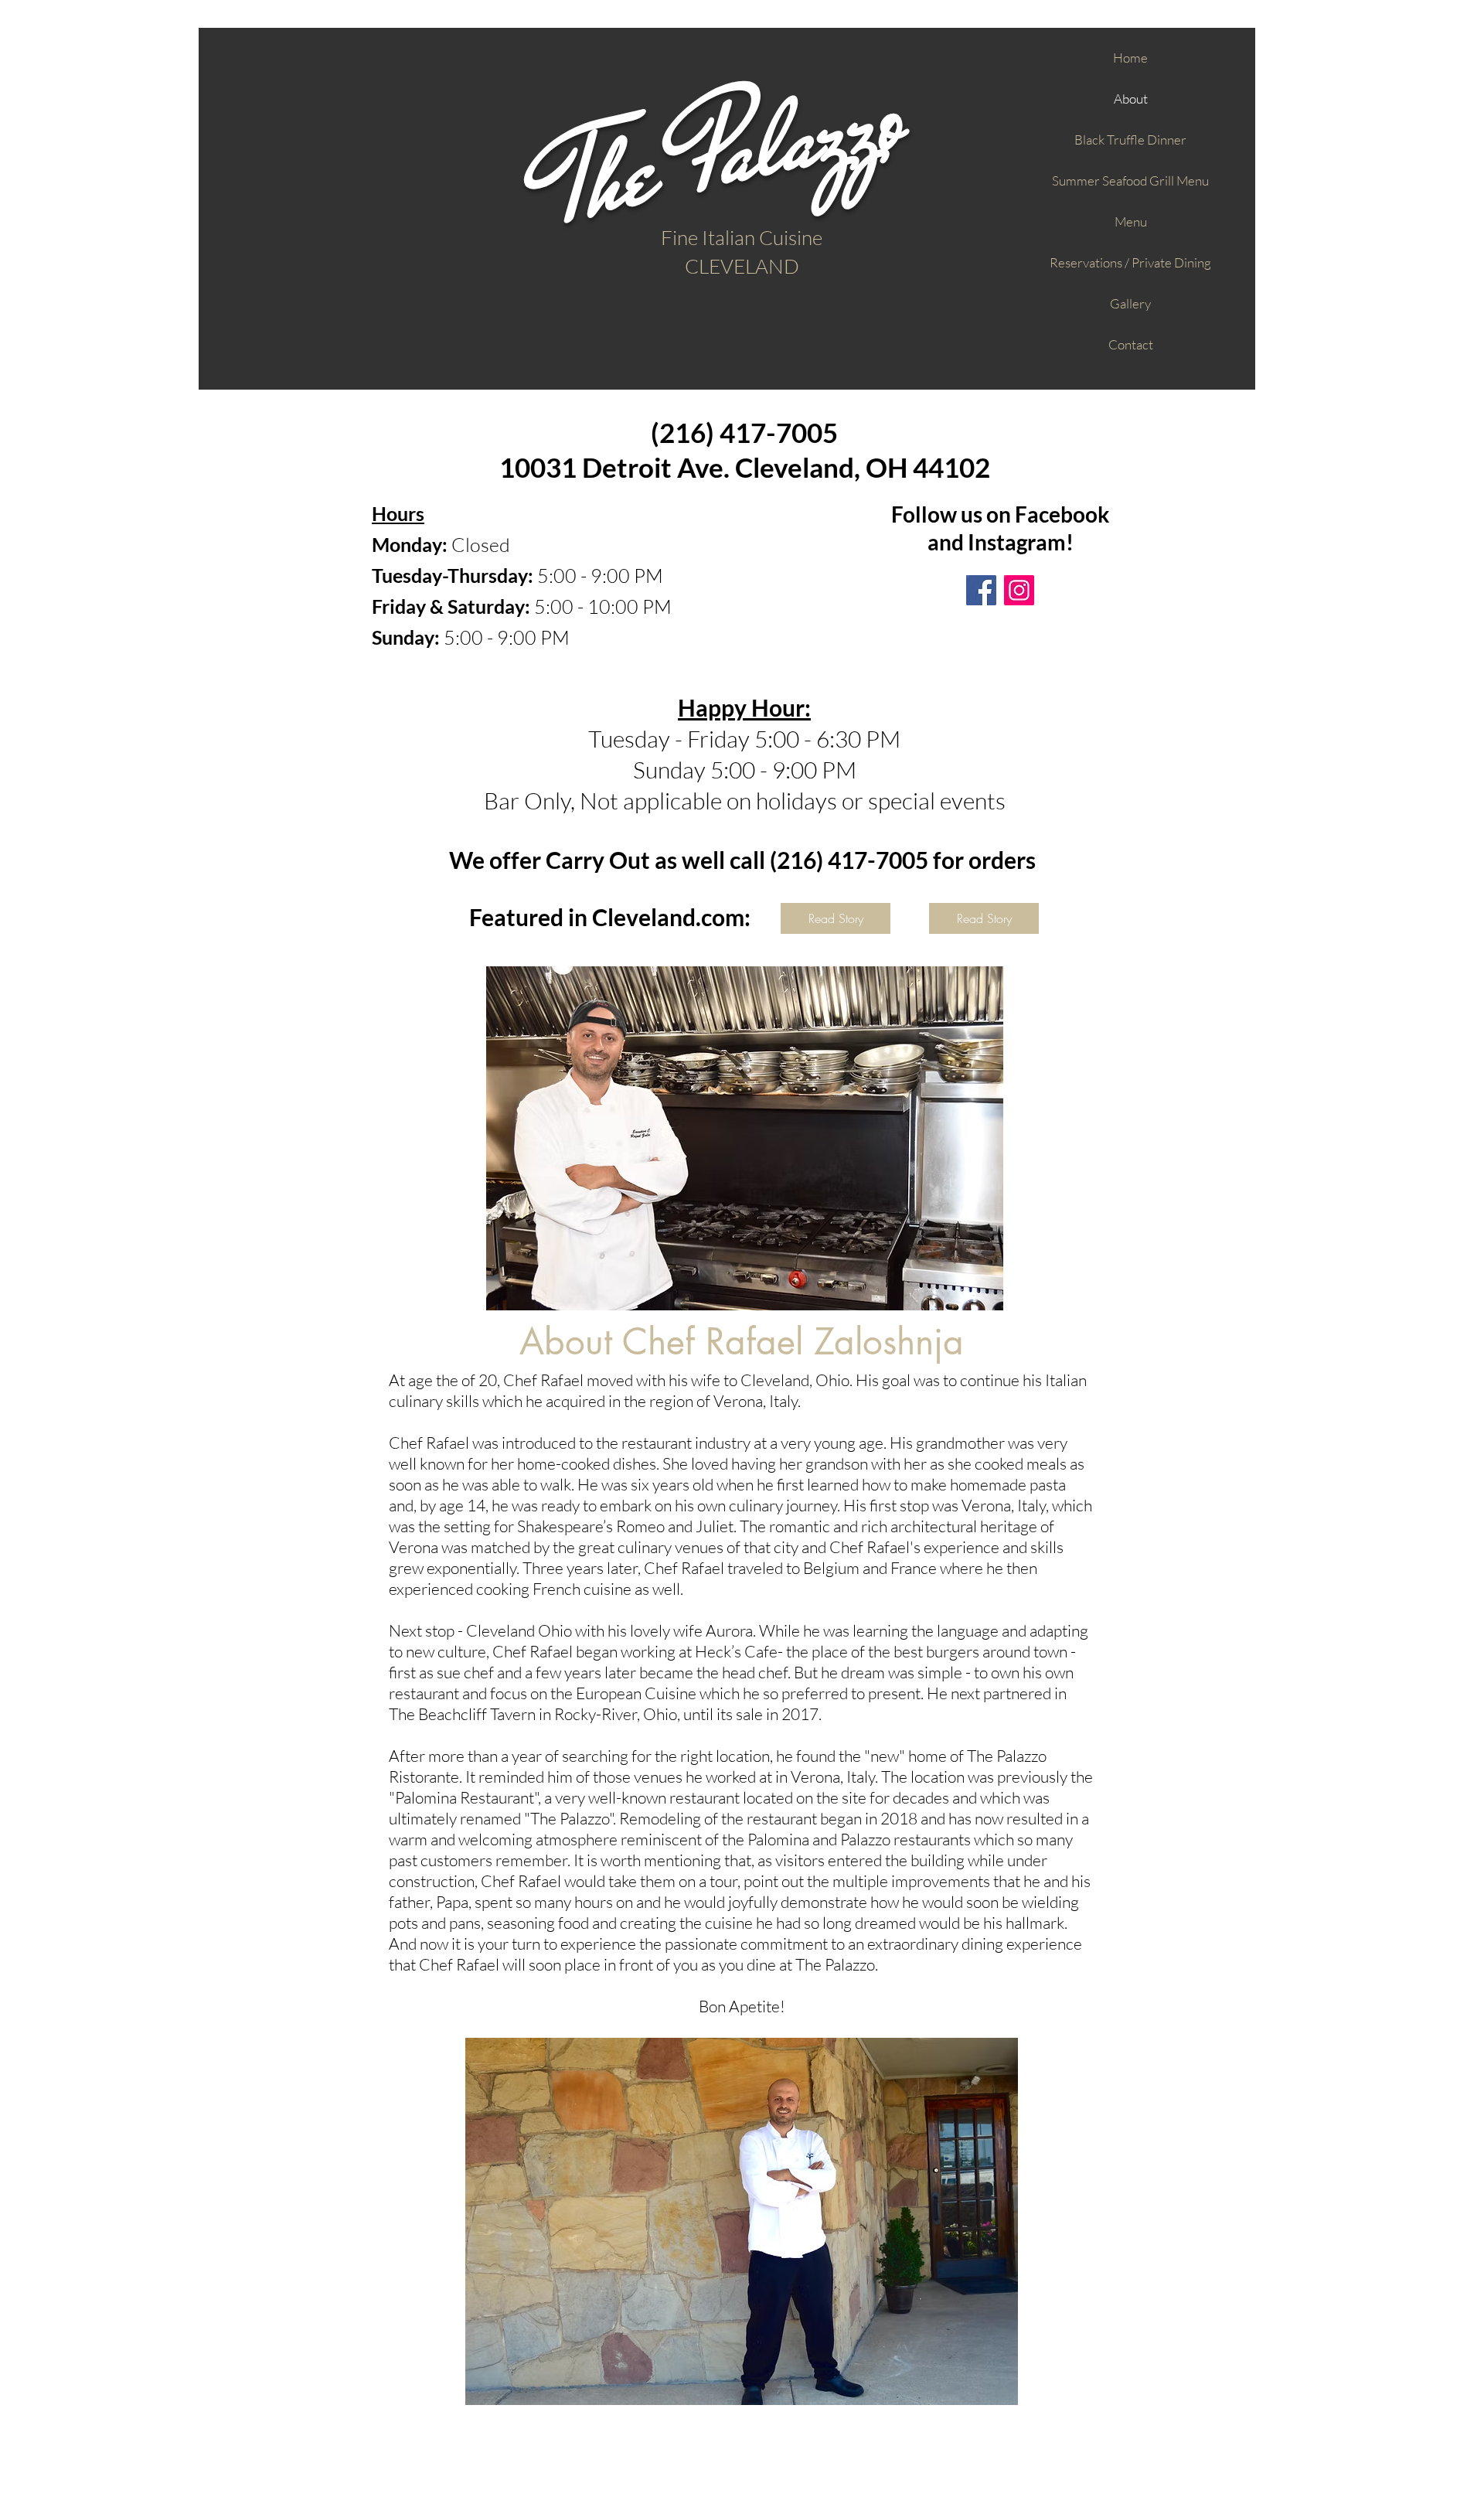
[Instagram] (1019, 590)
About (1131, 99)
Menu (1131, 221)
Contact (1131, 344)
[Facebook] (981, 590)
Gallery (1130, 303)
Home (1130, 58)
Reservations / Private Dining (1130, 262)
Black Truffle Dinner (1130, 140)
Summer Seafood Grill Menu (1130, 181)
